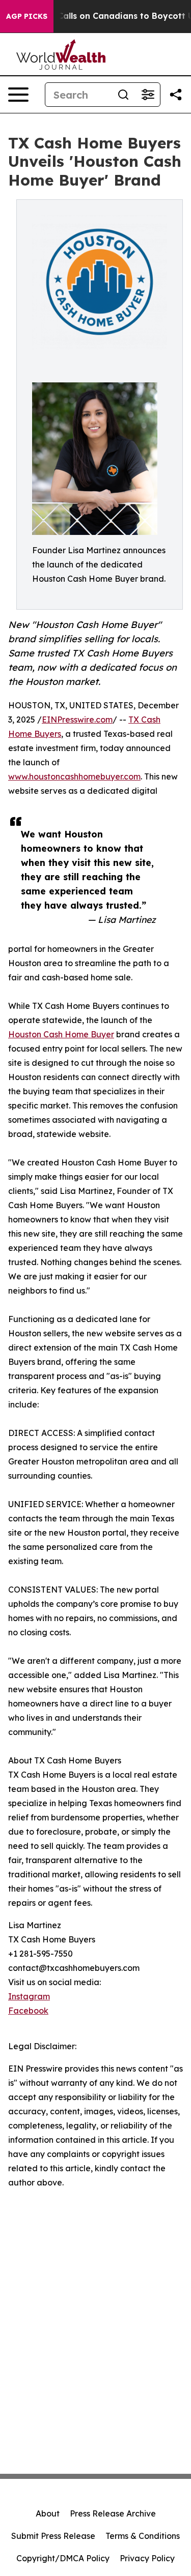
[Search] (123, 95)
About (48, 2513)
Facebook (28, 2011)
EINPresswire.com (77, 720)
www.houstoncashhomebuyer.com (74, 776)
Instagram (29, 1996)
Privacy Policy (147, 2558)
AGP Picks (27, 16)
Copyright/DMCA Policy (63, 2558)
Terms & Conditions (143, 2536)
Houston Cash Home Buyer (61, 1034)
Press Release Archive (113, 2513)
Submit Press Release (53, 2536)
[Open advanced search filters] (148, 95)
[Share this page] (176, 95)
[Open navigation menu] (18, 95)
